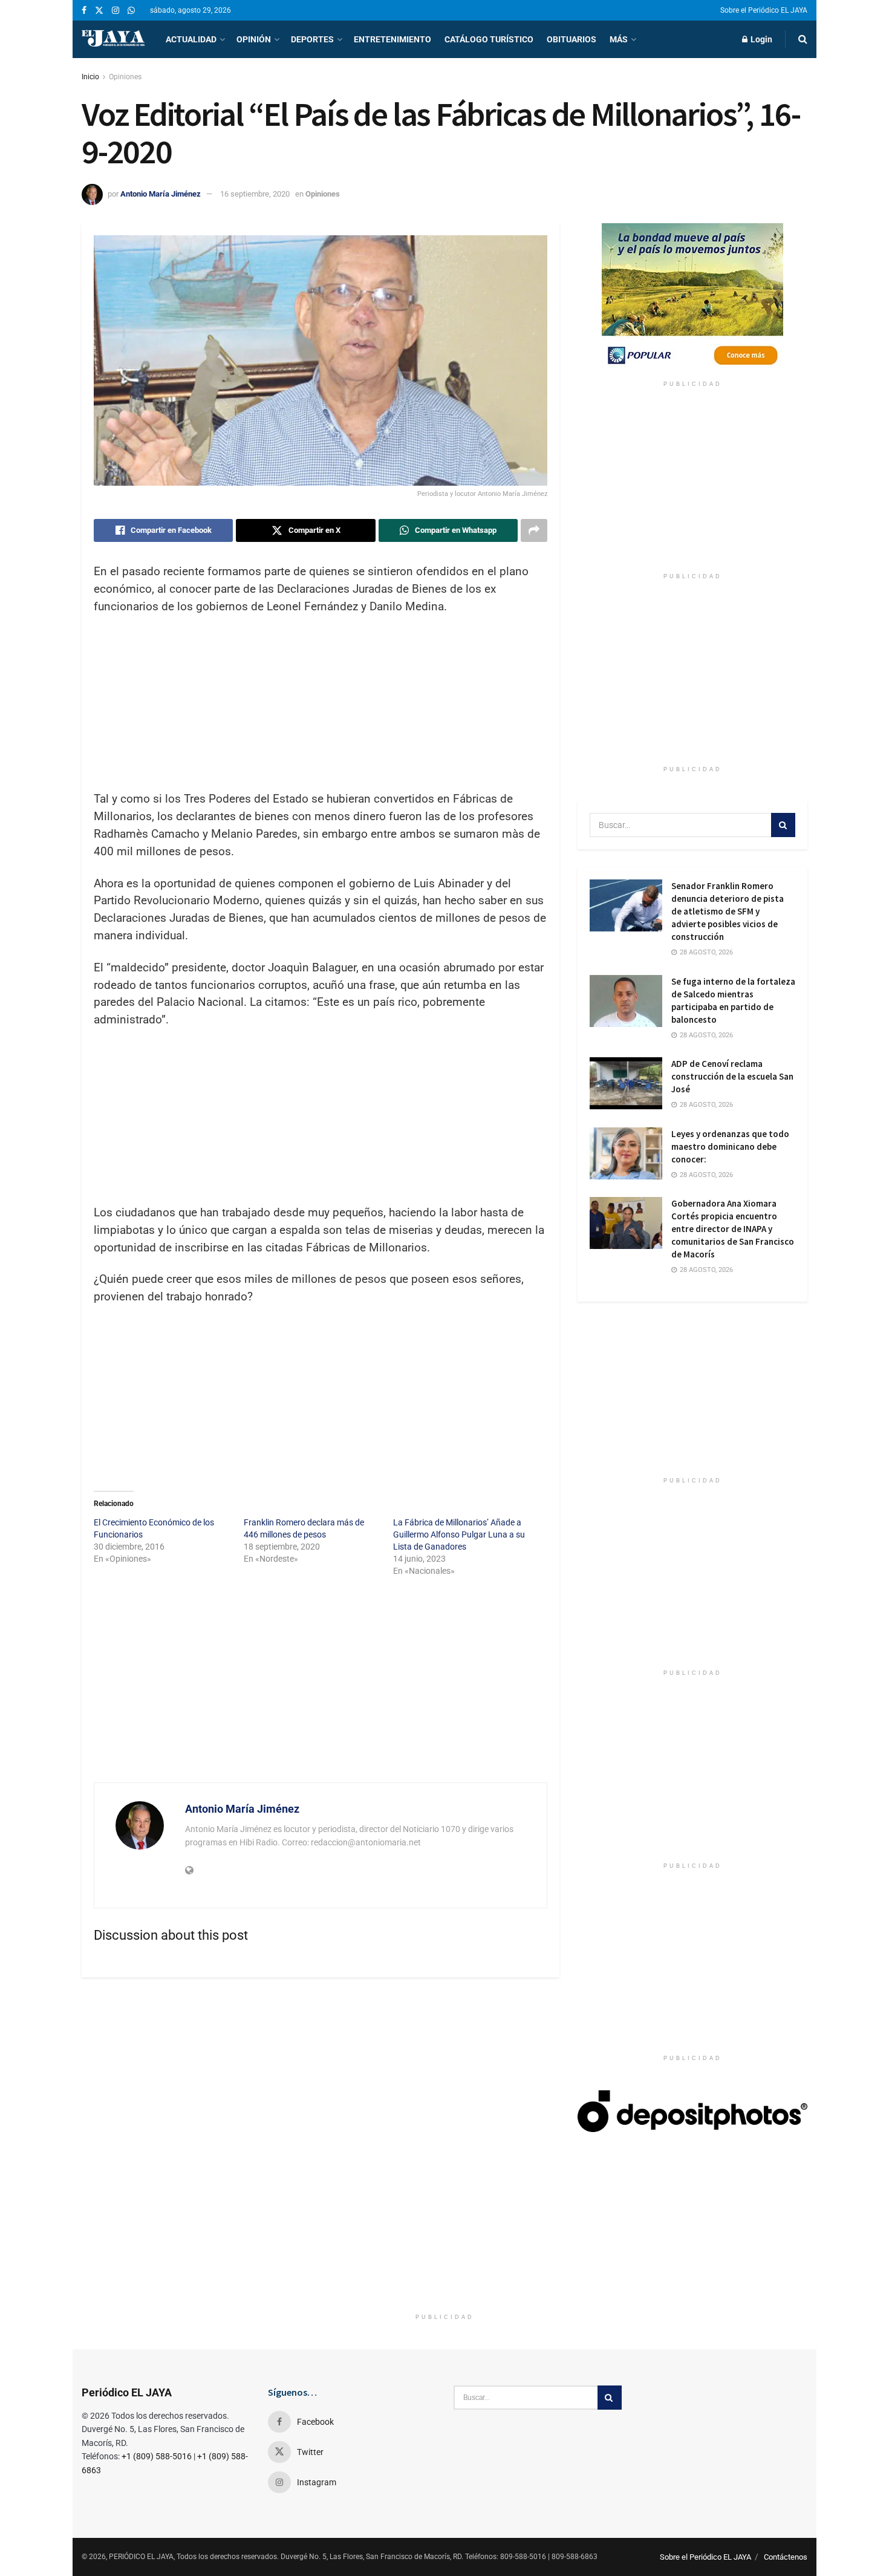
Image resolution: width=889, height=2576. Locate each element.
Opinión (254, 39)
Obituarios (571, 39)
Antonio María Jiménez (161, 194)
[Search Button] (803, 39)
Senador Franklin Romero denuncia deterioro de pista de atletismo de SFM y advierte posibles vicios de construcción (728, 911)
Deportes (312, 39)
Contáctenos (786, 2557)
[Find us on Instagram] (116, 11)
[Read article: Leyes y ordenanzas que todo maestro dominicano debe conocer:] (626, 1153)
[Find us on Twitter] (99, 11)
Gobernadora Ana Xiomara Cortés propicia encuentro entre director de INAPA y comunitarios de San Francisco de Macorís (733, 1229)
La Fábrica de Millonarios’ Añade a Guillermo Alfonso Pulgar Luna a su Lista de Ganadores (459, 1534)
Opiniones (125, 77)
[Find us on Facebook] (84, 11)
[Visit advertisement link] (692, 299)
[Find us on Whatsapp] (131, 11)
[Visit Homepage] (113, 39)
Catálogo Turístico (489, 39)
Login (760, 39)
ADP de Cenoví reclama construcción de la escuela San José (732, 1076)
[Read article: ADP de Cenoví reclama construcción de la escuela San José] (626, 1083)
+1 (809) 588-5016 (157, 2456)
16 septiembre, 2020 (255, 194)
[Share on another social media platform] (534, 530)
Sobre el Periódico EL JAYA (764, 10)
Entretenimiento (392, 39)
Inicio (90, 77)
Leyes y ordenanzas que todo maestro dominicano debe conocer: (730, 1146)
